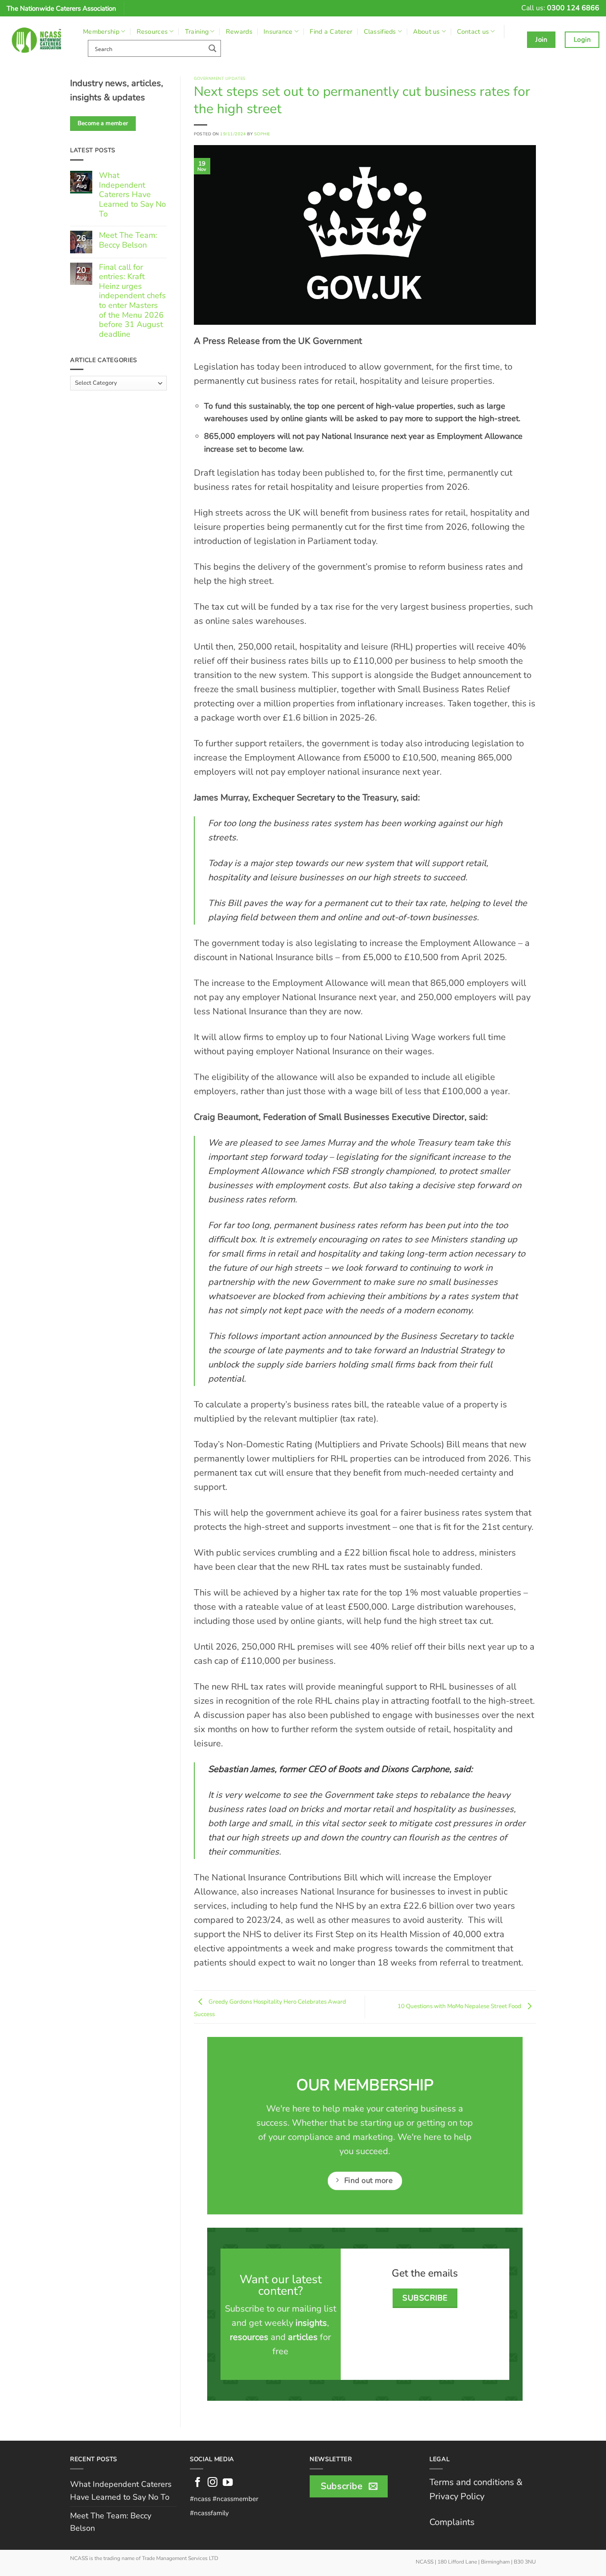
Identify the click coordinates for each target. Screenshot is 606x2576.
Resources (152, 32)
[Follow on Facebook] (198, 2483)
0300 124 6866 (573, 8)
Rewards (239, 32)
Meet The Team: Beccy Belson (128, 240)
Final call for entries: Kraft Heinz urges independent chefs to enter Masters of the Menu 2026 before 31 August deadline (132, 301)
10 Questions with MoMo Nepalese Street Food (460, 2007)
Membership (101, 32)
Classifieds (380, 32)
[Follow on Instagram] (213, 2483)
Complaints (452, 2522)
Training (197, 32)
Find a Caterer (331, 32)
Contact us (473, 32)
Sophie (262, 134)
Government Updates (220, 78)
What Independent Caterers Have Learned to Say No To (132, 195)
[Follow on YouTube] (228, 2483)
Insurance (278, 32)
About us (426, 32)
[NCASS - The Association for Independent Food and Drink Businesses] (38, 40)
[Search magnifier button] (212, 48)
